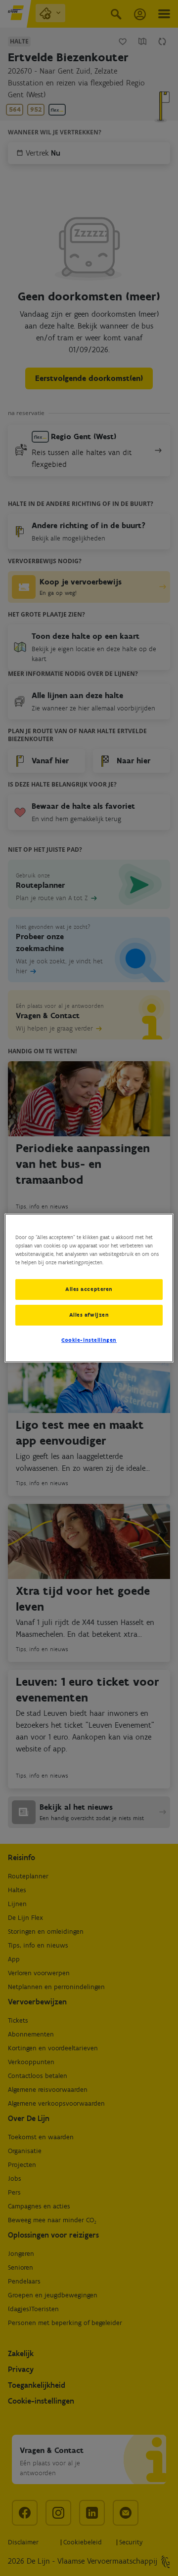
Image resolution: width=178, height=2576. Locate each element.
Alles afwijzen (89, 1315)
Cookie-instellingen (89, 1340)
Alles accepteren (89, 1289)
